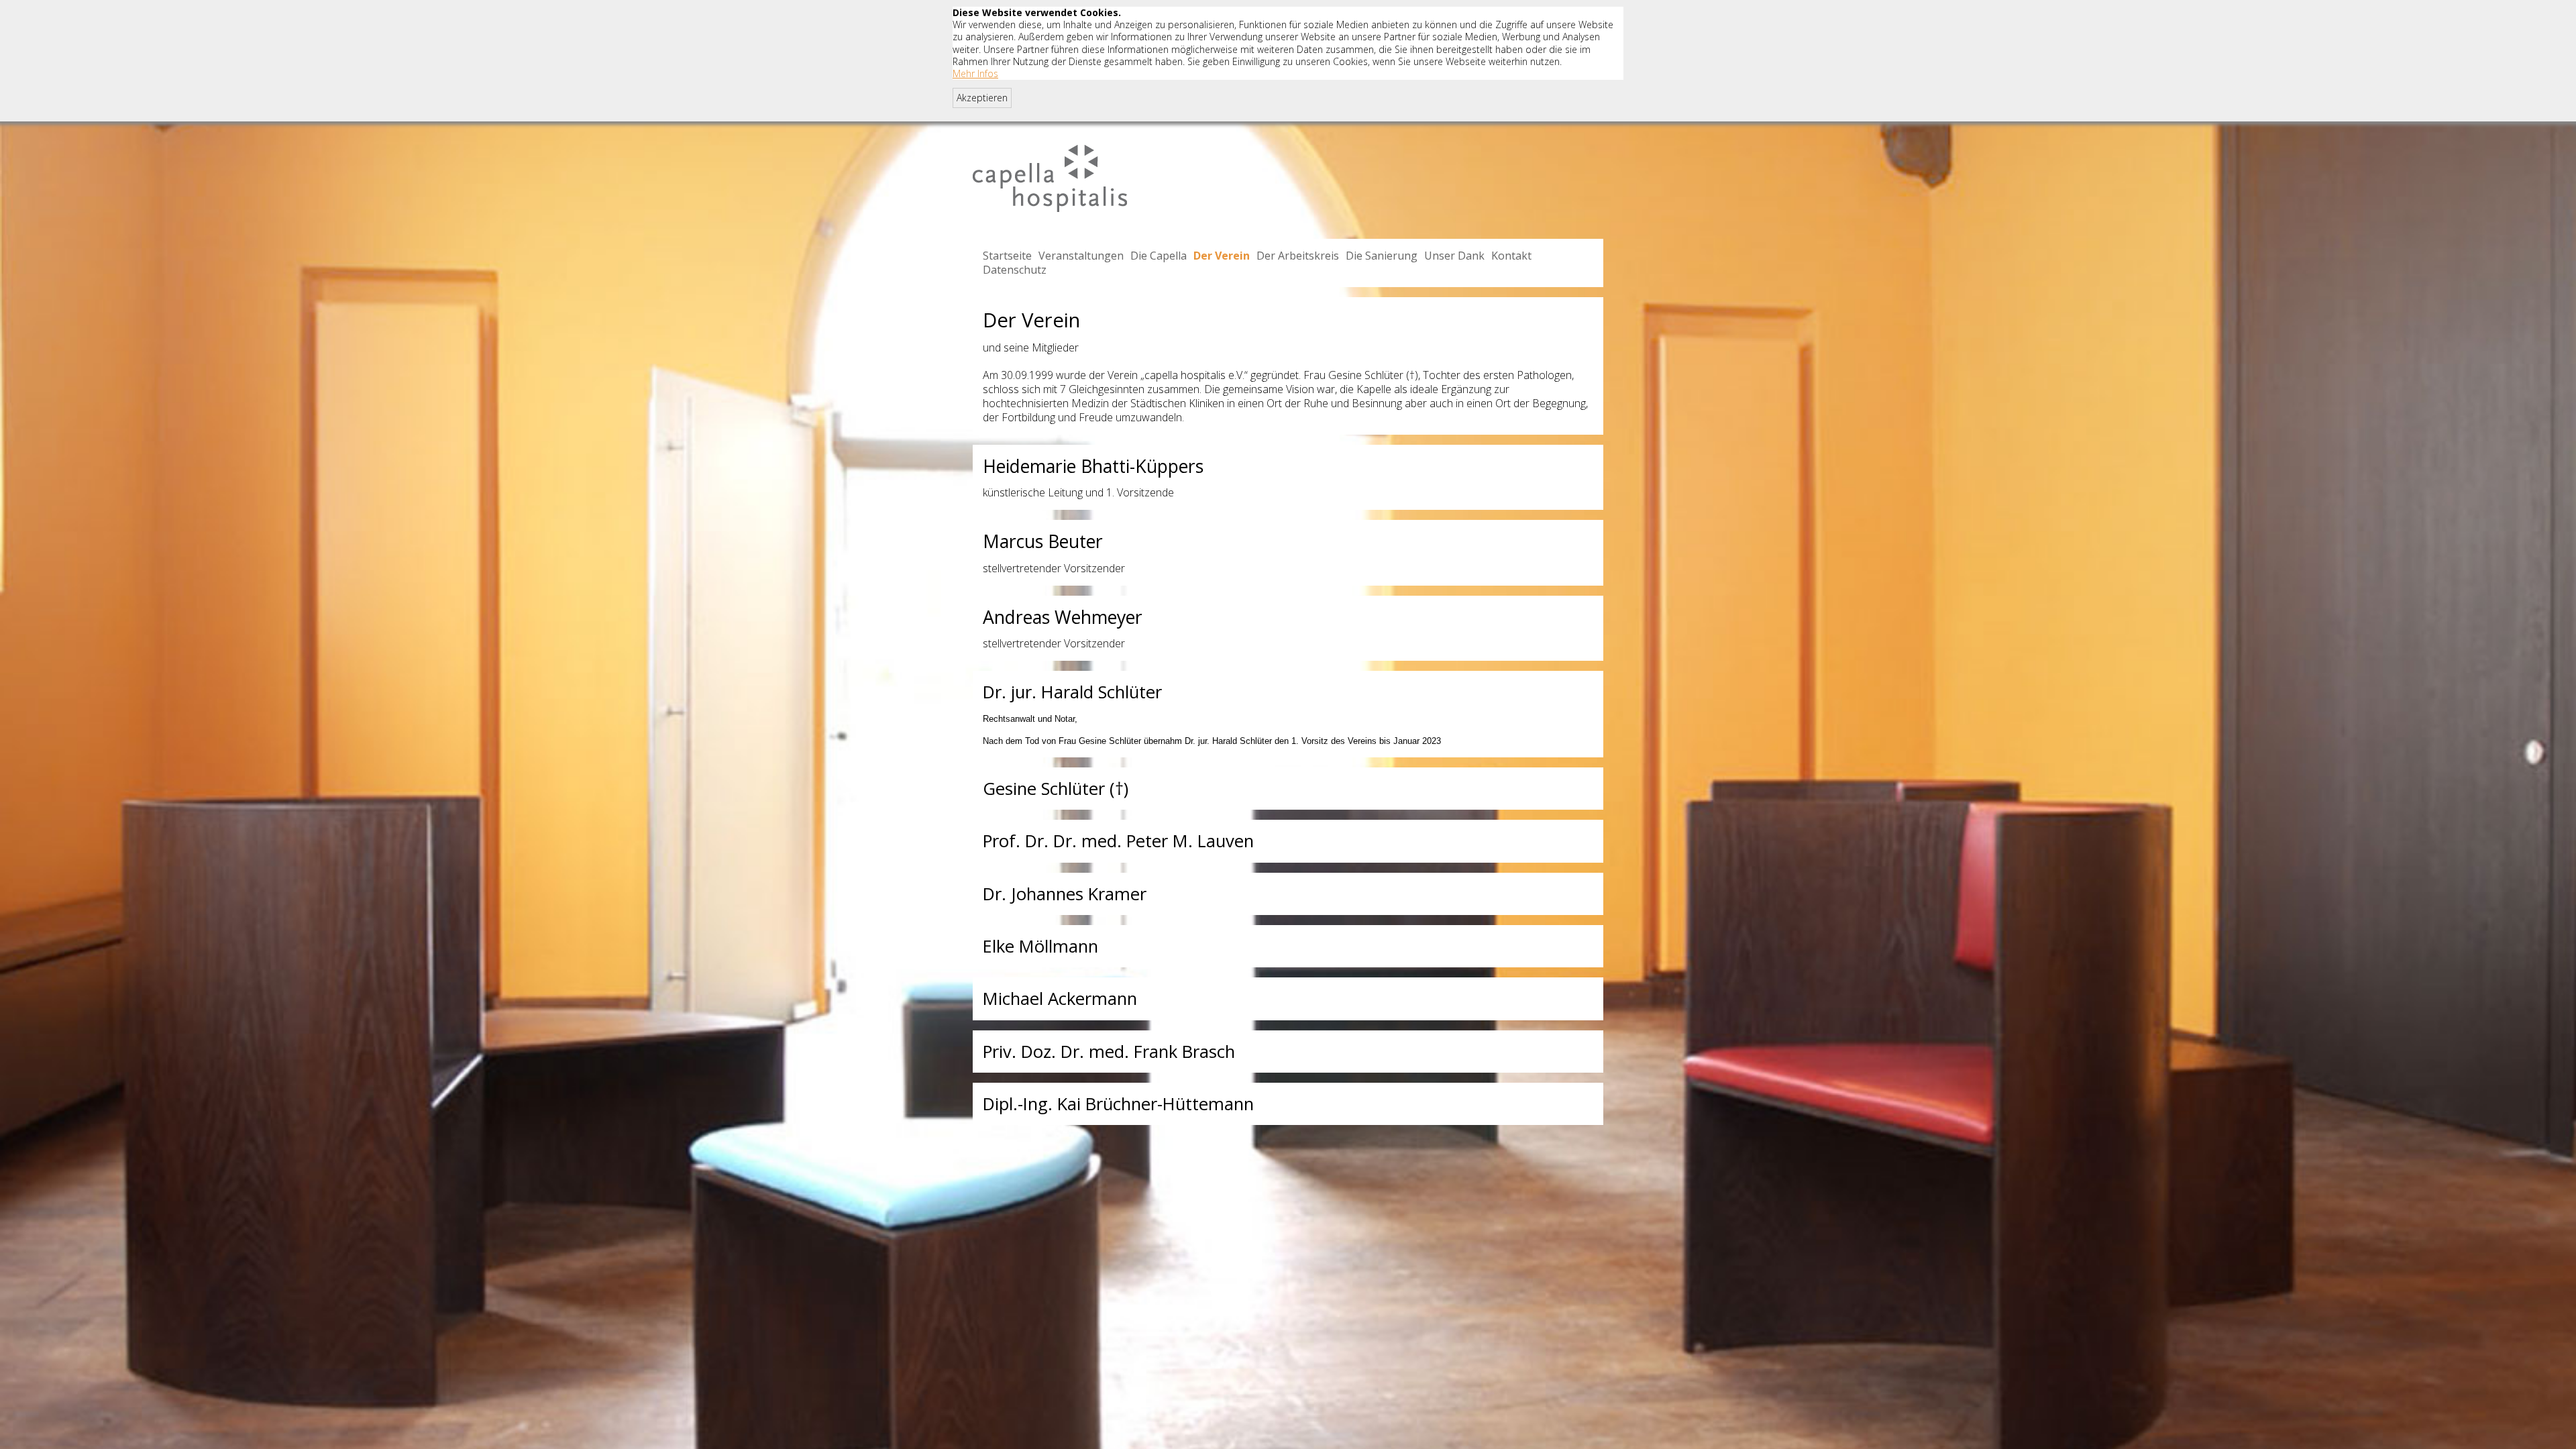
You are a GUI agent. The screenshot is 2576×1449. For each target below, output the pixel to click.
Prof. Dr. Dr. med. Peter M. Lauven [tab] (1118, 841)
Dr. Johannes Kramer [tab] (1065, 894)
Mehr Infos (975, 73)
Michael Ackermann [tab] (1060, 999)
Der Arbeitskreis (1298, 256)
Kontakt (1511, 256)
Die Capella (1159, 256)
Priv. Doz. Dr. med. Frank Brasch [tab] (1109, 1052)
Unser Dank (1454, 256)
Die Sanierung (1382, 256)
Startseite (1007, 256)
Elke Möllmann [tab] (1040, 946)
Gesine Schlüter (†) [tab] (1056, 789)
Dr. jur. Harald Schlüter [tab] (1072, 692)
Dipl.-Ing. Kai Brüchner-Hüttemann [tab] (1118, 1104)
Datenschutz (1015, 270)
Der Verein (1222, 256)
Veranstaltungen (1081, 256)
